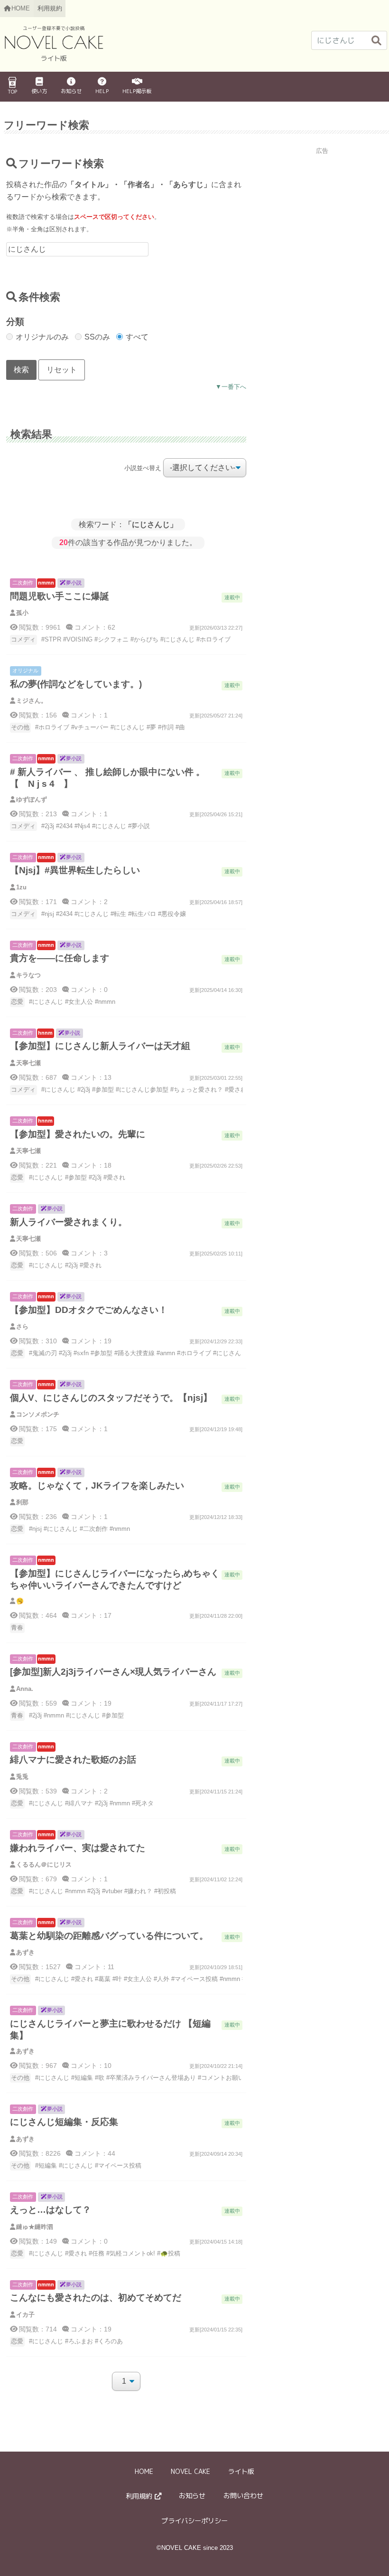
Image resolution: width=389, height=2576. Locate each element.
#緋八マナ (79, 1803)
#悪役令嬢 (172, 914)
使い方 (39, 91)
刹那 (22, 1502)
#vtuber (112, 1891)
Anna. (25, 1689)
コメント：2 (88, 902)
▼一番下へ (231, 387)
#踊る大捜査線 (134, 1353)
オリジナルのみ (42, 337)
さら (22, 1326)
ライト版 (241, 2472)
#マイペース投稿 (194, 1979)
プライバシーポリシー (194, 2521)
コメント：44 (94, 2153)
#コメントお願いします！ (233, 2078)
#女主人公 (79, 1002)
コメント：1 (88, 715)
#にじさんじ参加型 (142, 1090)
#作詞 (166, 727)
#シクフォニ (111, 639)
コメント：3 (88, 1253)
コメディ (23, 639)
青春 (17, 1628)
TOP (12, 92)
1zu (21, 887)
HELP (102, 91)
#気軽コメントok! (131, 2253)
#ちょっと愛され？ (197, 1090)
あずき (25, 1952)
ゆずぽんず (32, 799)
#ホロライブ (213, 639)
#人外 (162, 1979)
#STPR (51, 639)
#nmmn (105, 1002)
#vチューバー (90, 727)
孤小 (22, 613)
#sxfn (81, 1353)
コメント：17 (90, 1615)
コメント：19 (90, 1341)
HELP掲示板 (137, 91)
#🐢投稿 (169, 2253)
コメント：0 (88, 990)
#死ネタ (143, 1803)
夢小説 (74, 583)
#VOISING (78, 639)
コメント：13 (90, 1077)
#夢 (151, 727)
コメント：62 (94, 627)
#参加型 (103, 1090)
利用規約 (50, 8)
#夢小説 (139, 826)
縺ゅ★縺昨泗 (35, 2227)
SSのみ (97, 337)
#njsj (48, 914)
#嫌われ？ (138, 1891)
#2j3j (48, 826)
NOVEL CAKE (190, 2472)
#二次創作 (94, 1529)
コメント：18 (90, 1165)
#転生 (118, 914)
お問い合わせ (243, 2496)
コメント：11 (93, 1967)
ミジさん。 (32, 701)
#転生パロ (142, 914)
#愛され (236, 1090)
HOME (144, 2472)
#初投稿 (165, 1891)
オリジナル (25, 670)
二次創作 (23, 583)
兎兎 (22, 1777)
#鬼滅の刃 (43, 1353)
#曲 (180, 727)
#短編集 (82, 2078)
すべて (137, 337)
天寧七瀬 (28, 1063)
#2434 (64, 826)
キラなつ (28, 975)
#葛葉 (103, 1979)
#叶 (117, 1979)
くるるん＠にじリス (44, 1864)
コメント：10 (90, 2066)
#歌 (100, 2078)
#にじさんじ (177, 639)
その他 (20, 727)
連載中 (232, 597)
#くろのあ (109, 2341)
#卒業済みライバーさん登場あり (151, 2078)
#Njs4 (82, 826)
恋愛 (17, 1002)
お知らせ (71, 91)
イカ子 (25, 2315)
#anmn (166, 1353)
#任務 (97, 2253)
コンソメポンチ (38, 1414)
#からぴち (144, 639)
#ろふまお (79, 2341)
